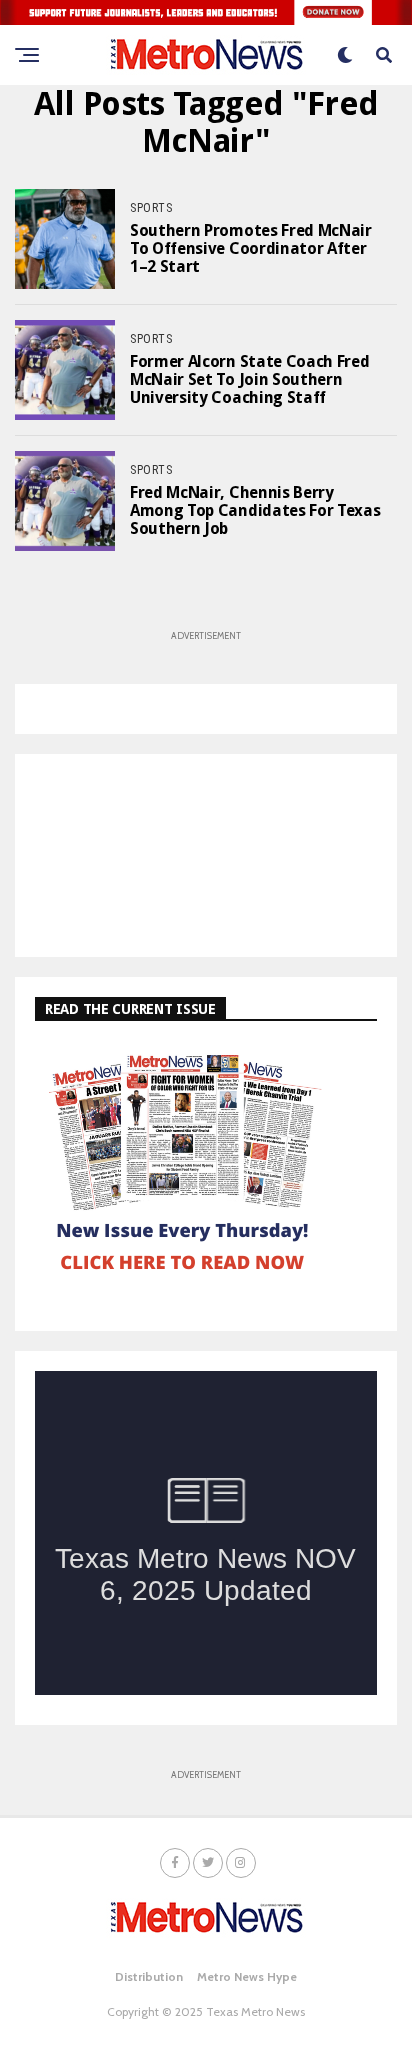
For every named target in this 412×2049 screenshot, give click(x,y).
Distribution (149, 1976)
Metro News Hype (247, 1976)
